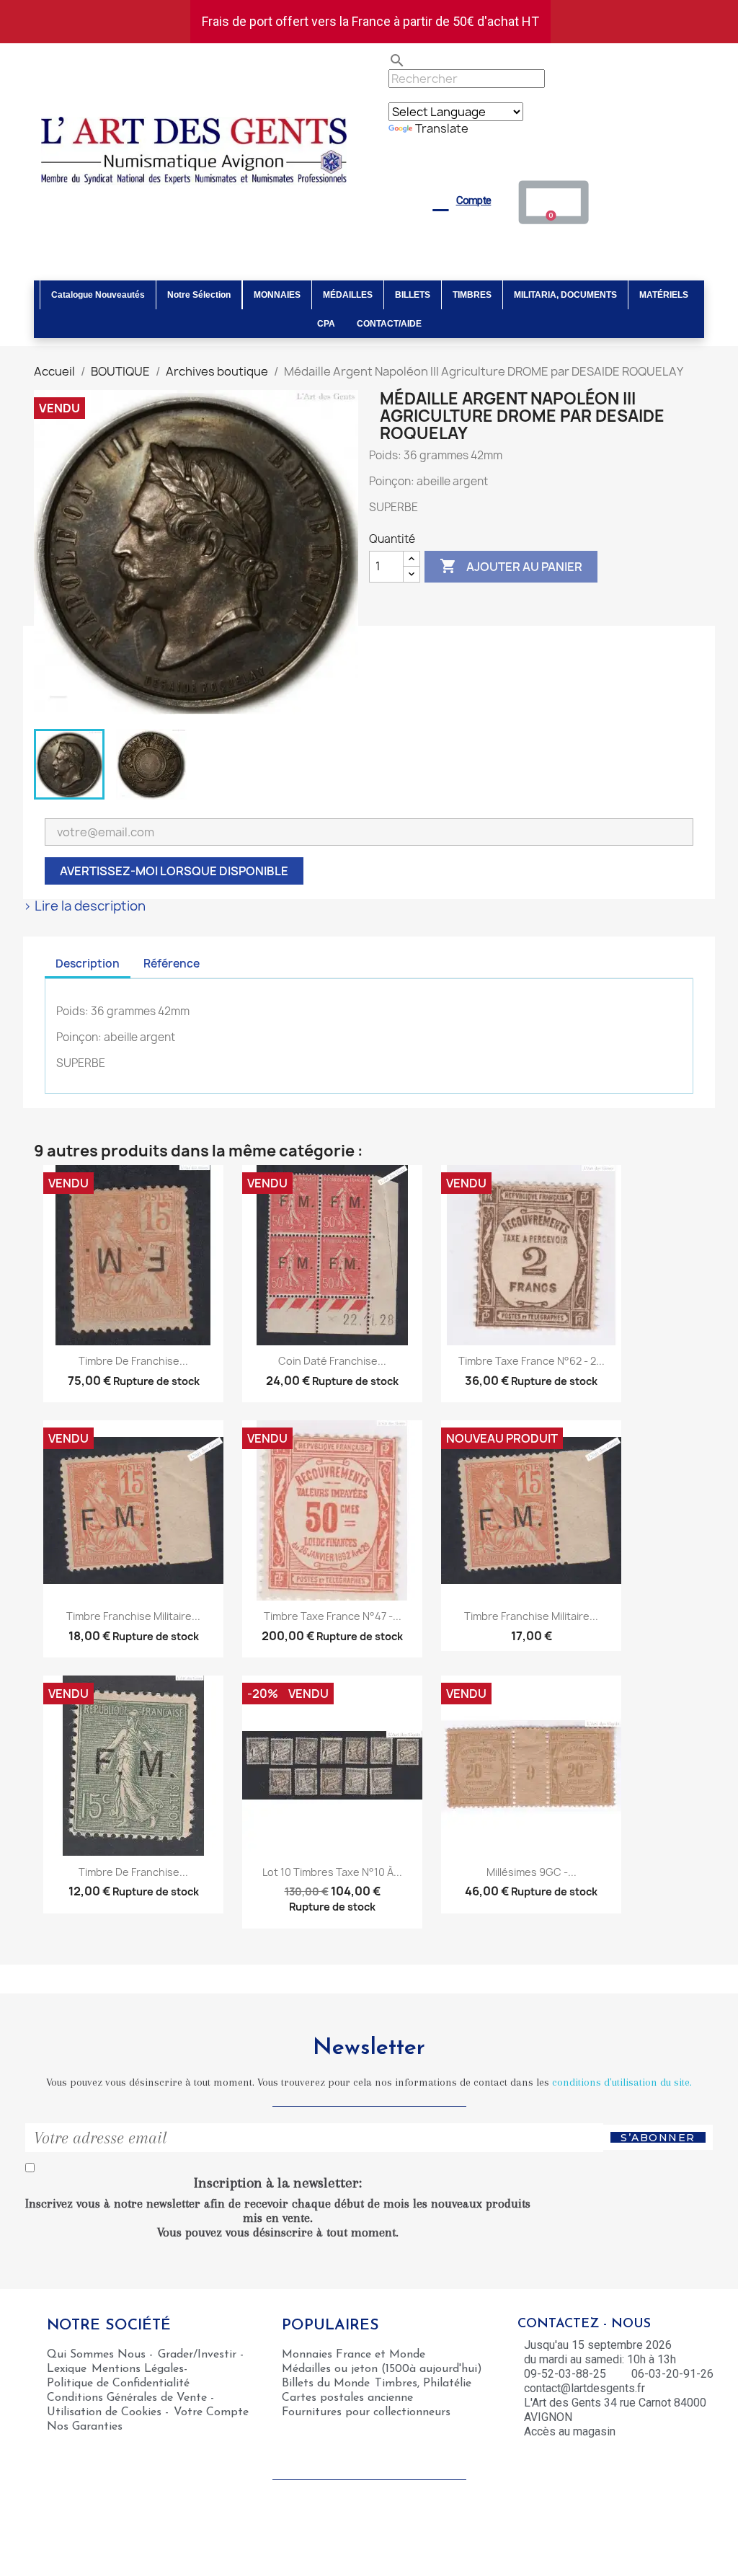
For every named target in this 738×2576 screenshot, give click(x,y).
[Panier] (554, 202)
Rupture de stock (156, 1381)
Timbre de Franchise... (133, 1361)
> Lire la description (84, 906)
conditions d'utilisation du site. (622, 2082)
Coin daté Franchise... (332, 1361)
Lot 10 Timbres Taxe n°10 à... (332, 1872)
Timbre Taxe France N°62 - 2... (532, 1361)
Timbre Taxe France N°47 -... (333, 1616)
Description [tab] (88, 964)
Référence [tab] (172, 964)
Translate (442, 128)
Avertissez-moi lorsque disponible (174, 871)
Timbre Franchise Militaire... (133, 1616)
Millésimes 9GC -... (532, 1872)
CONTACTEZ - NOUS (584, 2324)
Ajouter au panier (511, 566)
